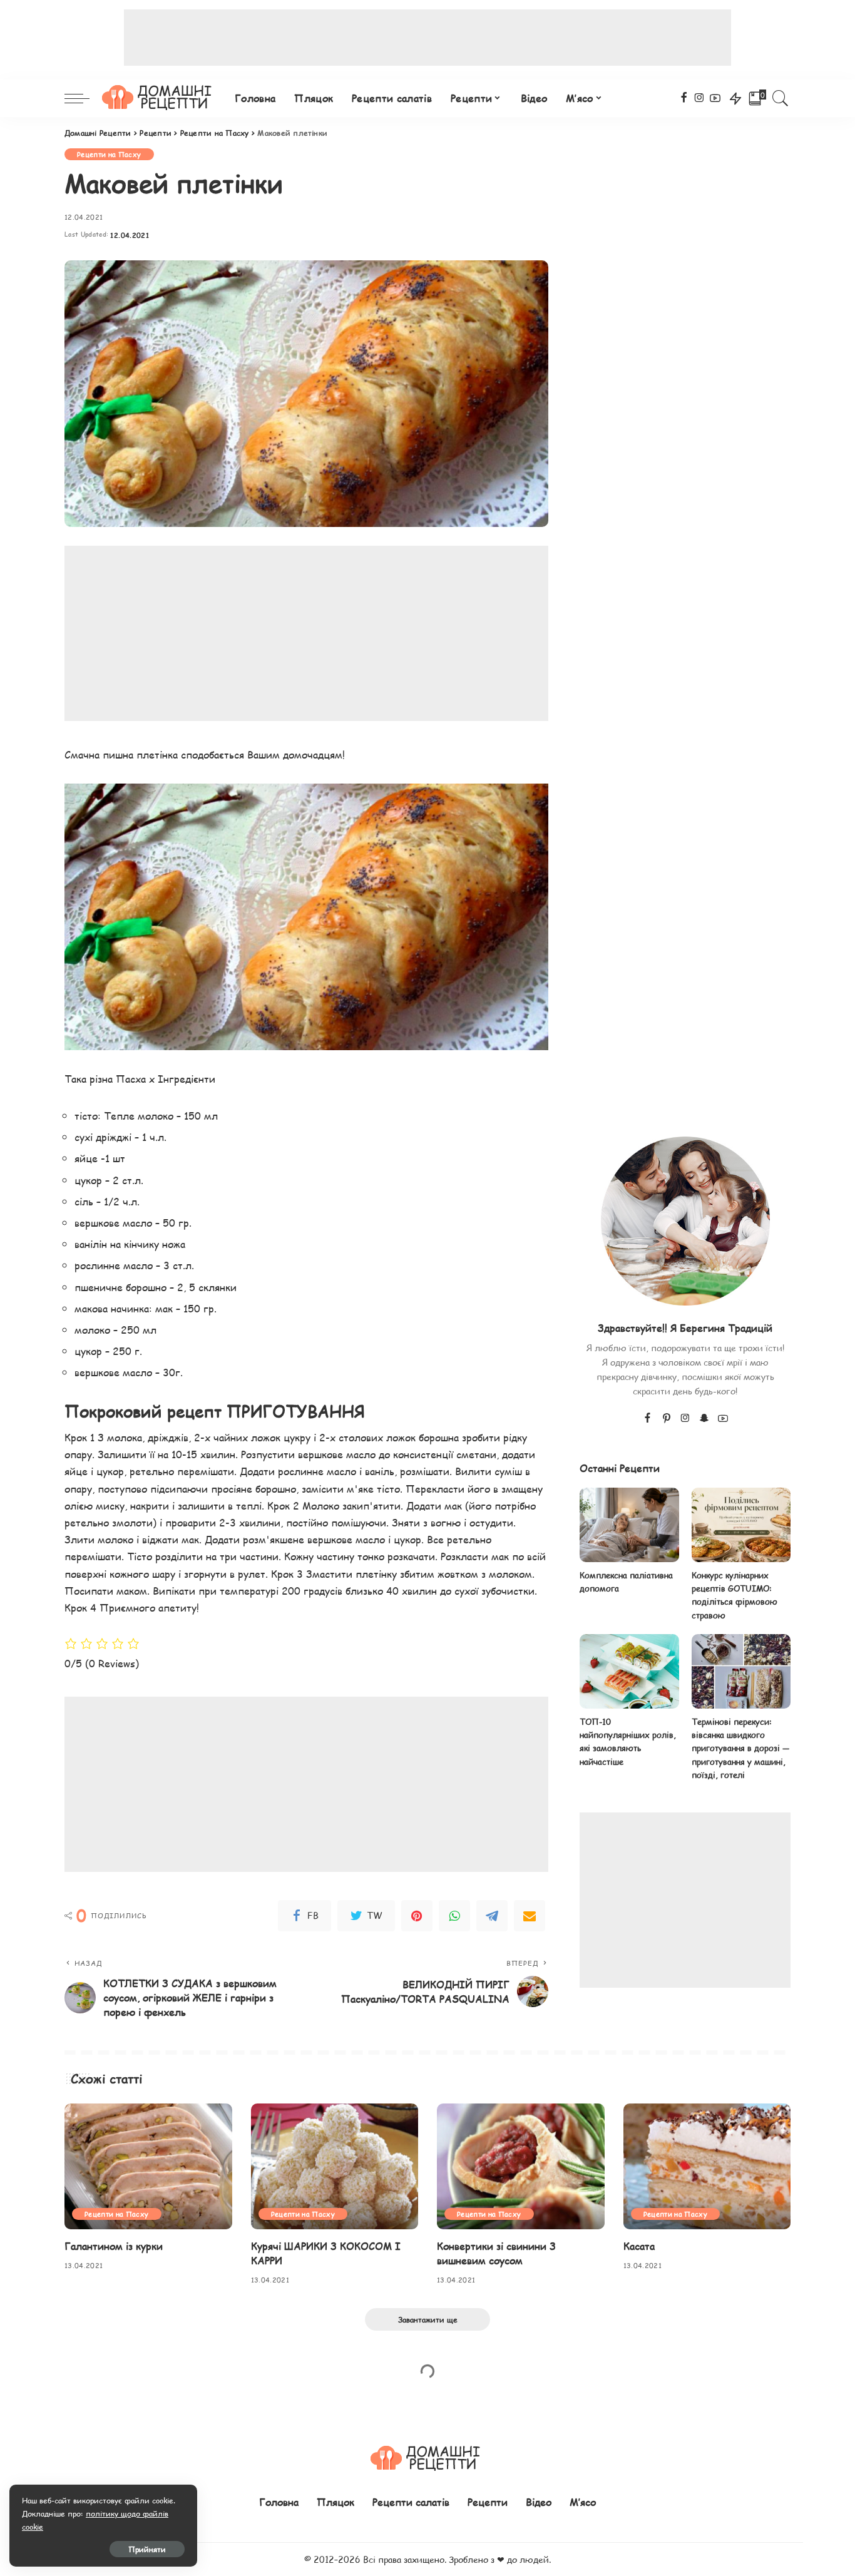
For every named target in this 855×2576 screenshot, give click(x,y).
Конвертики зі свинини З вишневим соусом (496, 2253)
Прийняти (147, 2549)
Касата (639, 2246)
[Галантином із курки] (148, 2166)
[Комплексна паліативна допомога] (629, 1525)
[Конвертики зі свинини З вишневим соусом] (521, 2166)
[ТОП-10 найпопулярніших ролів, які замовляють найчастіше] (629, 1671)
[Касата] (707, 2166)
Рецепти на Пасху (109, 154)
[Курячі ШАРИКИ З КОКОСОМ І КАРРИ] (335, 2166)
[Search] (781, 98)
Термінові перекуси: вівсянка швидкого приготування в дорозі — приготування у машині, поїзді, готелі (740, 1748)
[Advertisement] (427, 38)
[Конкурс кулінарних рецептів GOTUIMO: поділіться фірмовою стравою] (741, 1525)
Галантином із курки (114, 2246)
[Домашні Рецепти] (159, 98)
